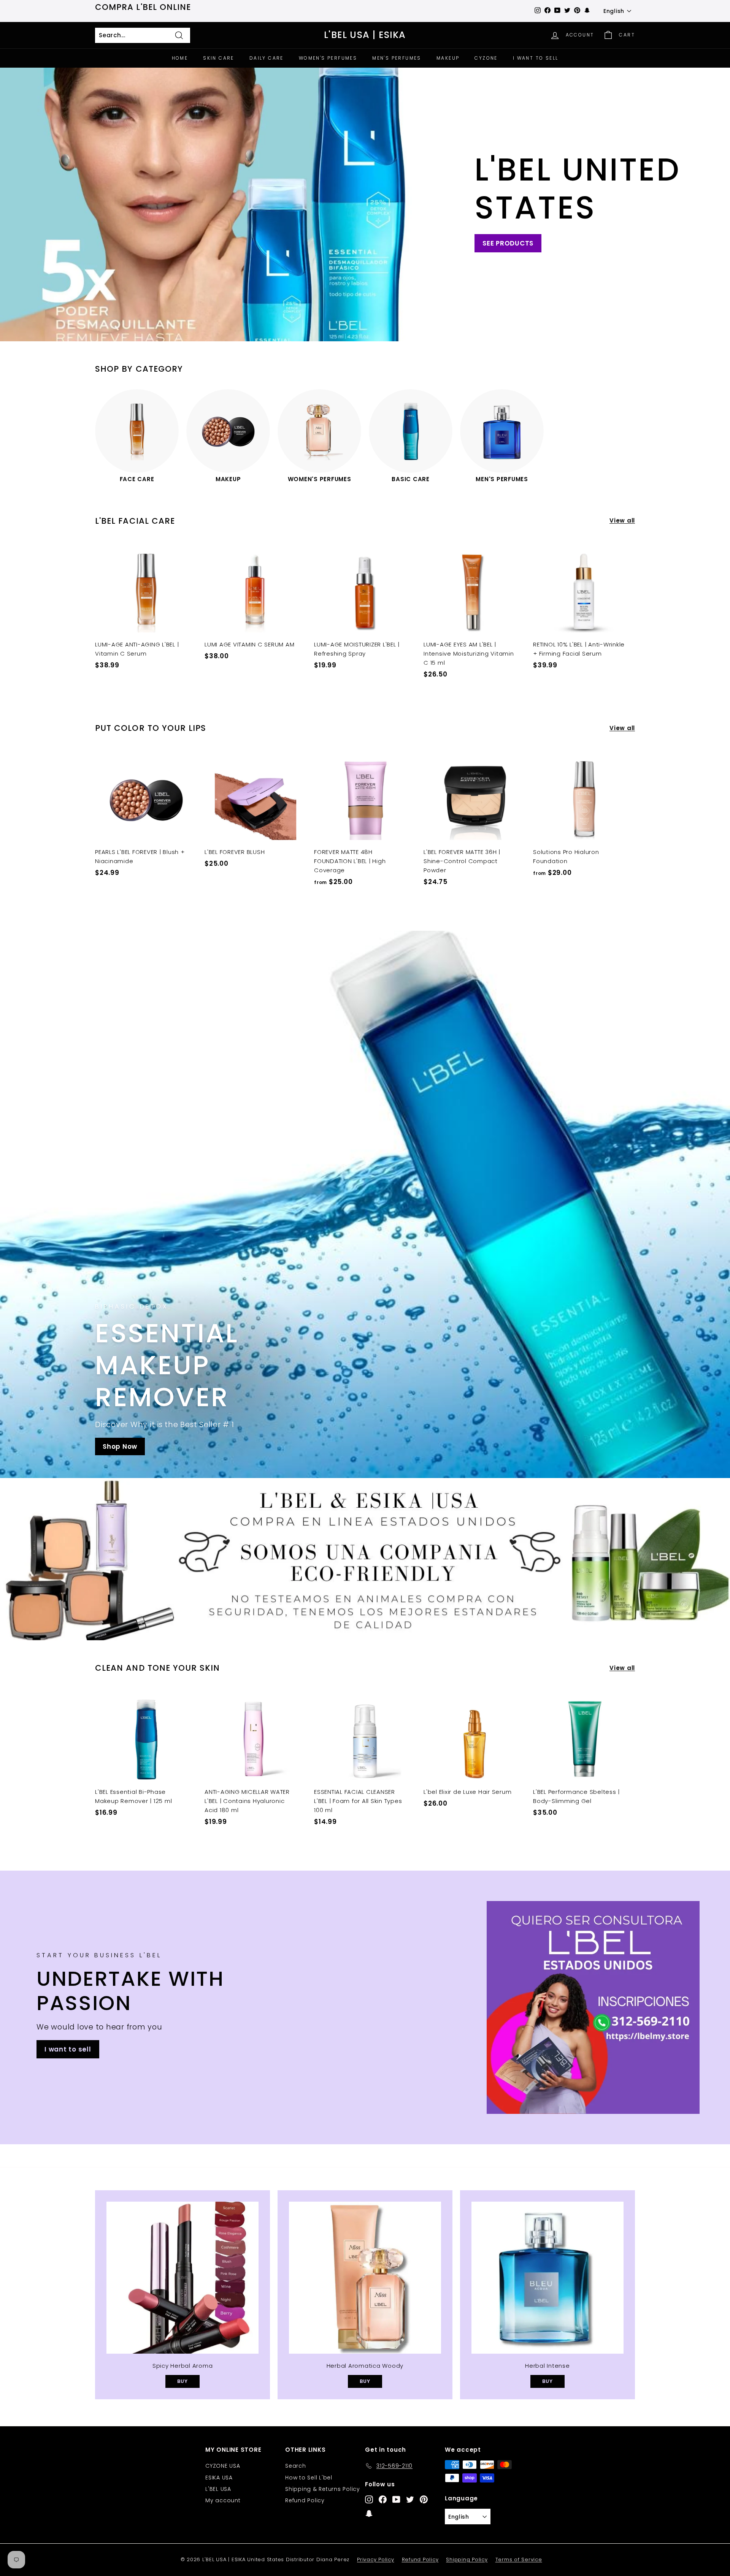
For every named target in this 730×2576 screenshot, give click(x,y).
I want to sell (68, 2049)
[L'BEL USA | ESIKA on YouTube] (396, 2499)
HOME (180, 58)
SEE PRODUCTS (508, 243)
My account (223, 2500)
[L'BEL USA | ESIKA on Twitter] (410, 2499)
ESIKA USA (219, 2478)
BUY (182, 2381)
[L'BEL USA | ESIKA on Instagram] (369, 2499)
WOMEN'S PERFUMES (328, 58)
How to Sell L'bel (309, 2478)
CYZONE (486, 58)
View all (622, 520)
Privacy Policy (376, 2559)
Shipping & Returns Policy (323, 2489)
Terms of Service (519, 2559)
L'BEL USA (218, 2489)
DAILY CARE (267, 58)
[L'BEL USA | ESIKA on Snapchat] (369, 2513)
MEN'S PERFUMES (397, 58)
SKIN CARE (219, 58)
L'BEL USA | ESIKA (365, 35)
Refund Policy (305, 2500)
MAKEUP (448, 58)
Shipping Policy (467, 2559)
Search (296, 2466)
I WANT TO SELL (536, 58)
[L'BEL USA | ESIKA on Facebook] (383, 2499)
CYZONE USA (223, 2466)
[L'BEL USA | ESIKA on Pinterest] (424, 2499)
